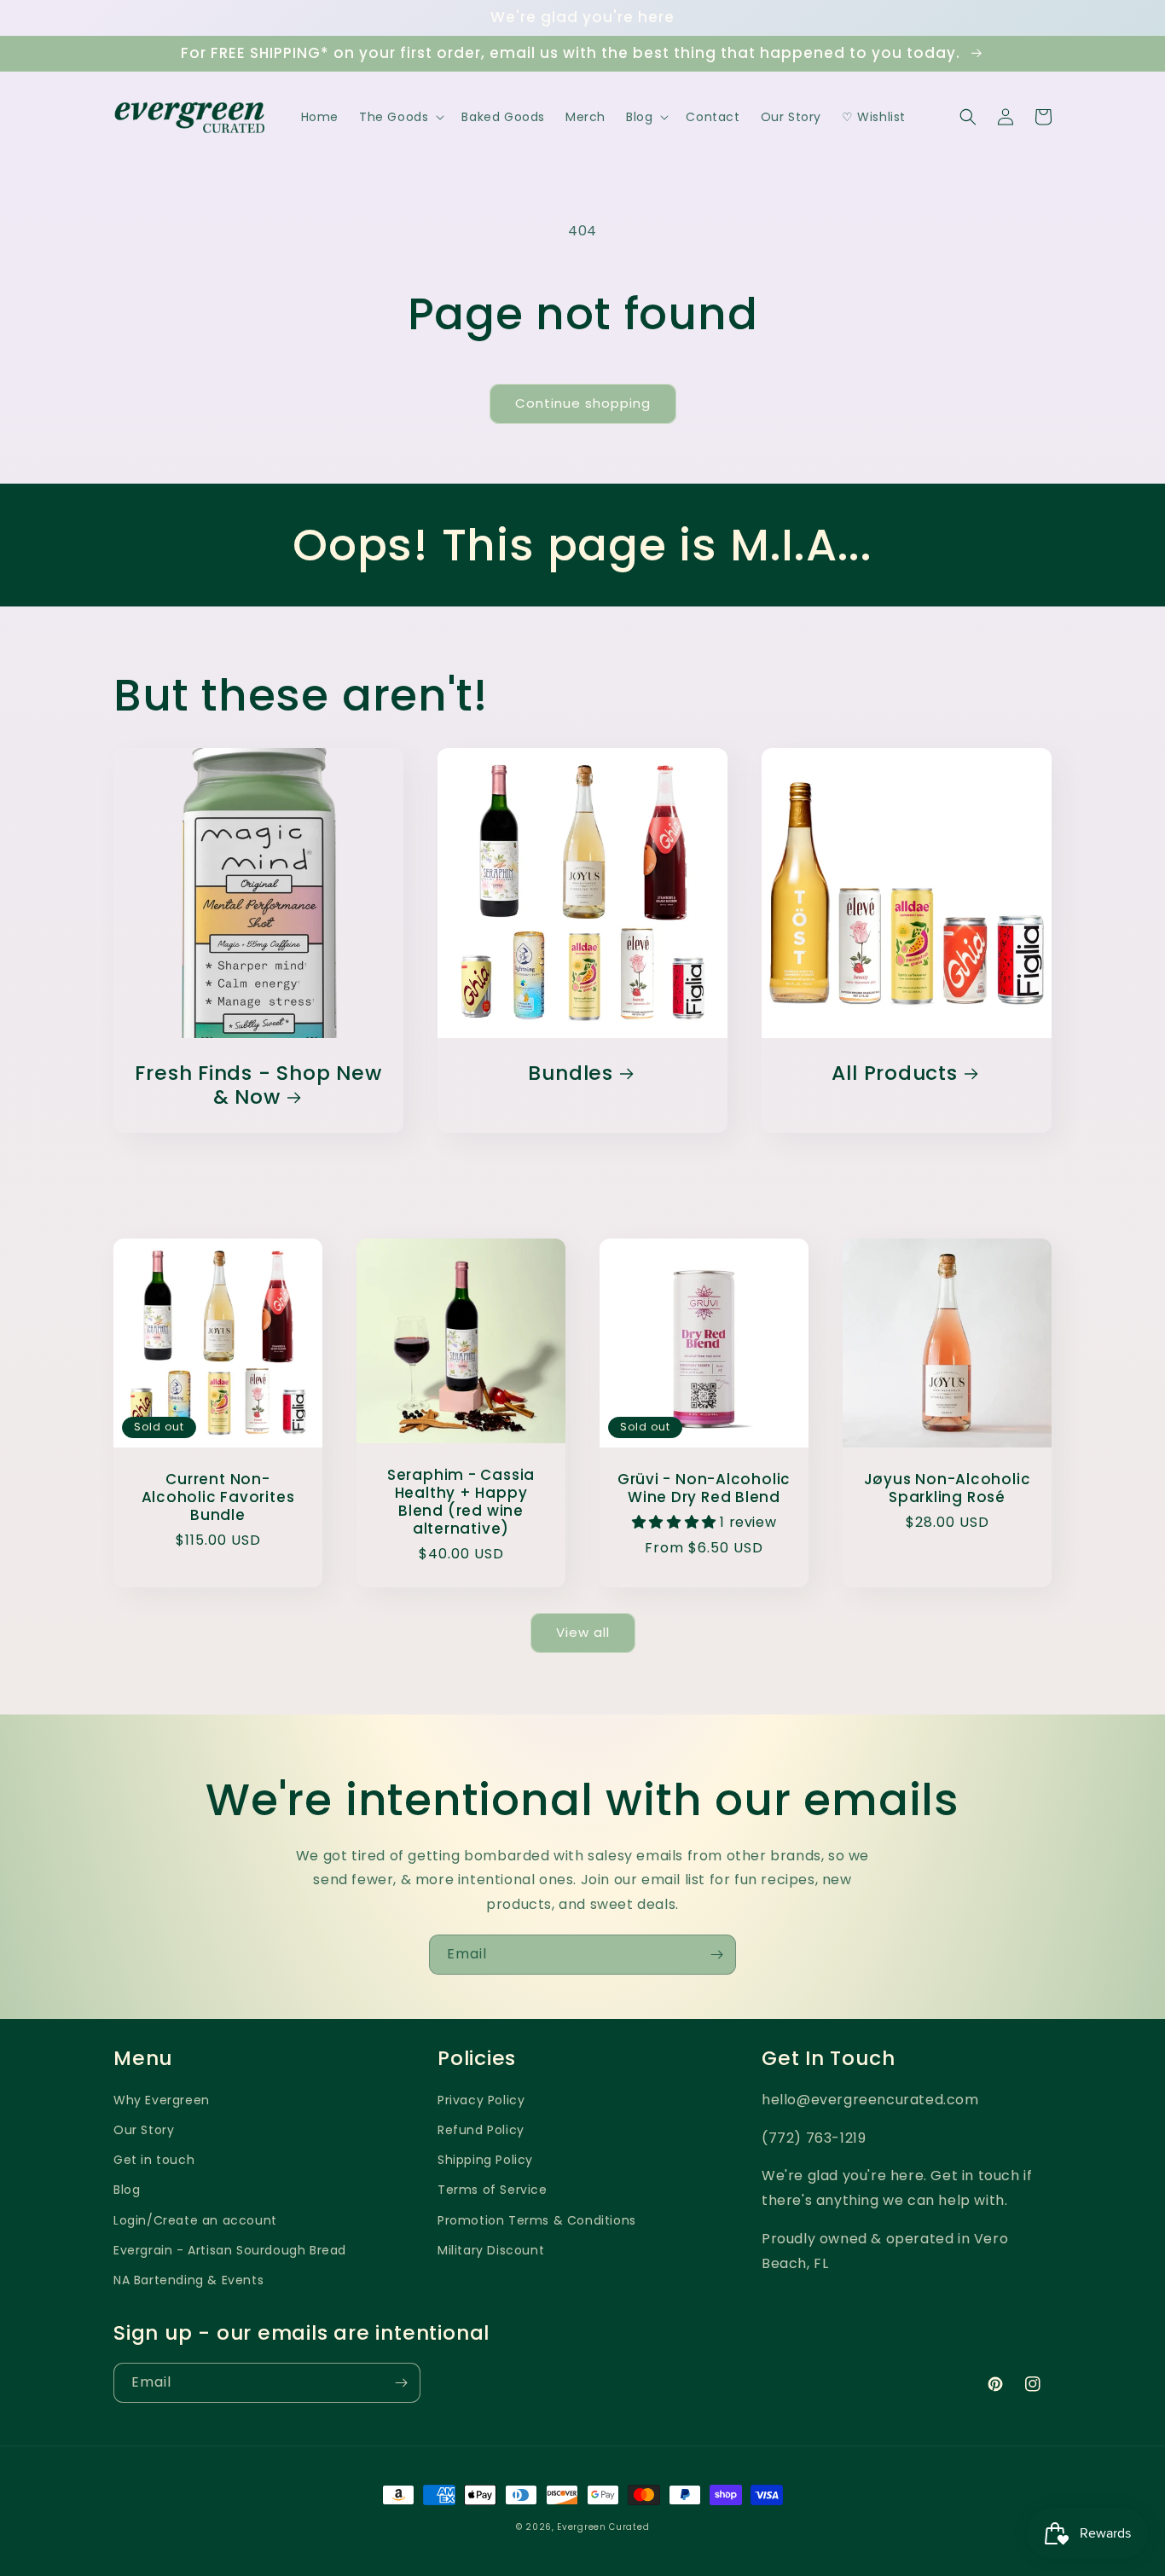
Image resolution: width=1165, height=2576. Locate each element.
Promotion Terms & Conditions (537, 2220)
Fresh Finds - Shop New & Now (258, 1086)
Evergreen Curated (603, 2527)
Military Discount (491, 2250)
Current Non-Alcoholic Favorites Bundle (218, 1497)
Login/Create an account (195, 2220)
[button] (400, 117)
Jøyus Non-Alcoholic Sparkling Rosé (948, 1488)
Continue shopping (583, 403)
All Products (894, 1073)
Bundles (570, 1073)
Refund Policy (481, 2130)
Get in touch (154, 2160)
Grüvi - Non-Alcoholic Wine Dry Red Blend (704, 1488)
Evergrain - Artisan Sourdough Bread (230, 2250)
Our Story (144, 2130)
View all (583, 1632)
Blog (127, 2190)
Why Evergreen (162, 2100)
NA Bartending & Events (188, 2280)
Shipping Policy (485, 2160)
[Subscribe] (716, 1955)
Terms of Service (493, 2190)
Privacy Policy (481, 2100)
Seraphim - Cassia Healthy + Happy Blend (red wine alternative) (461, 1502)
